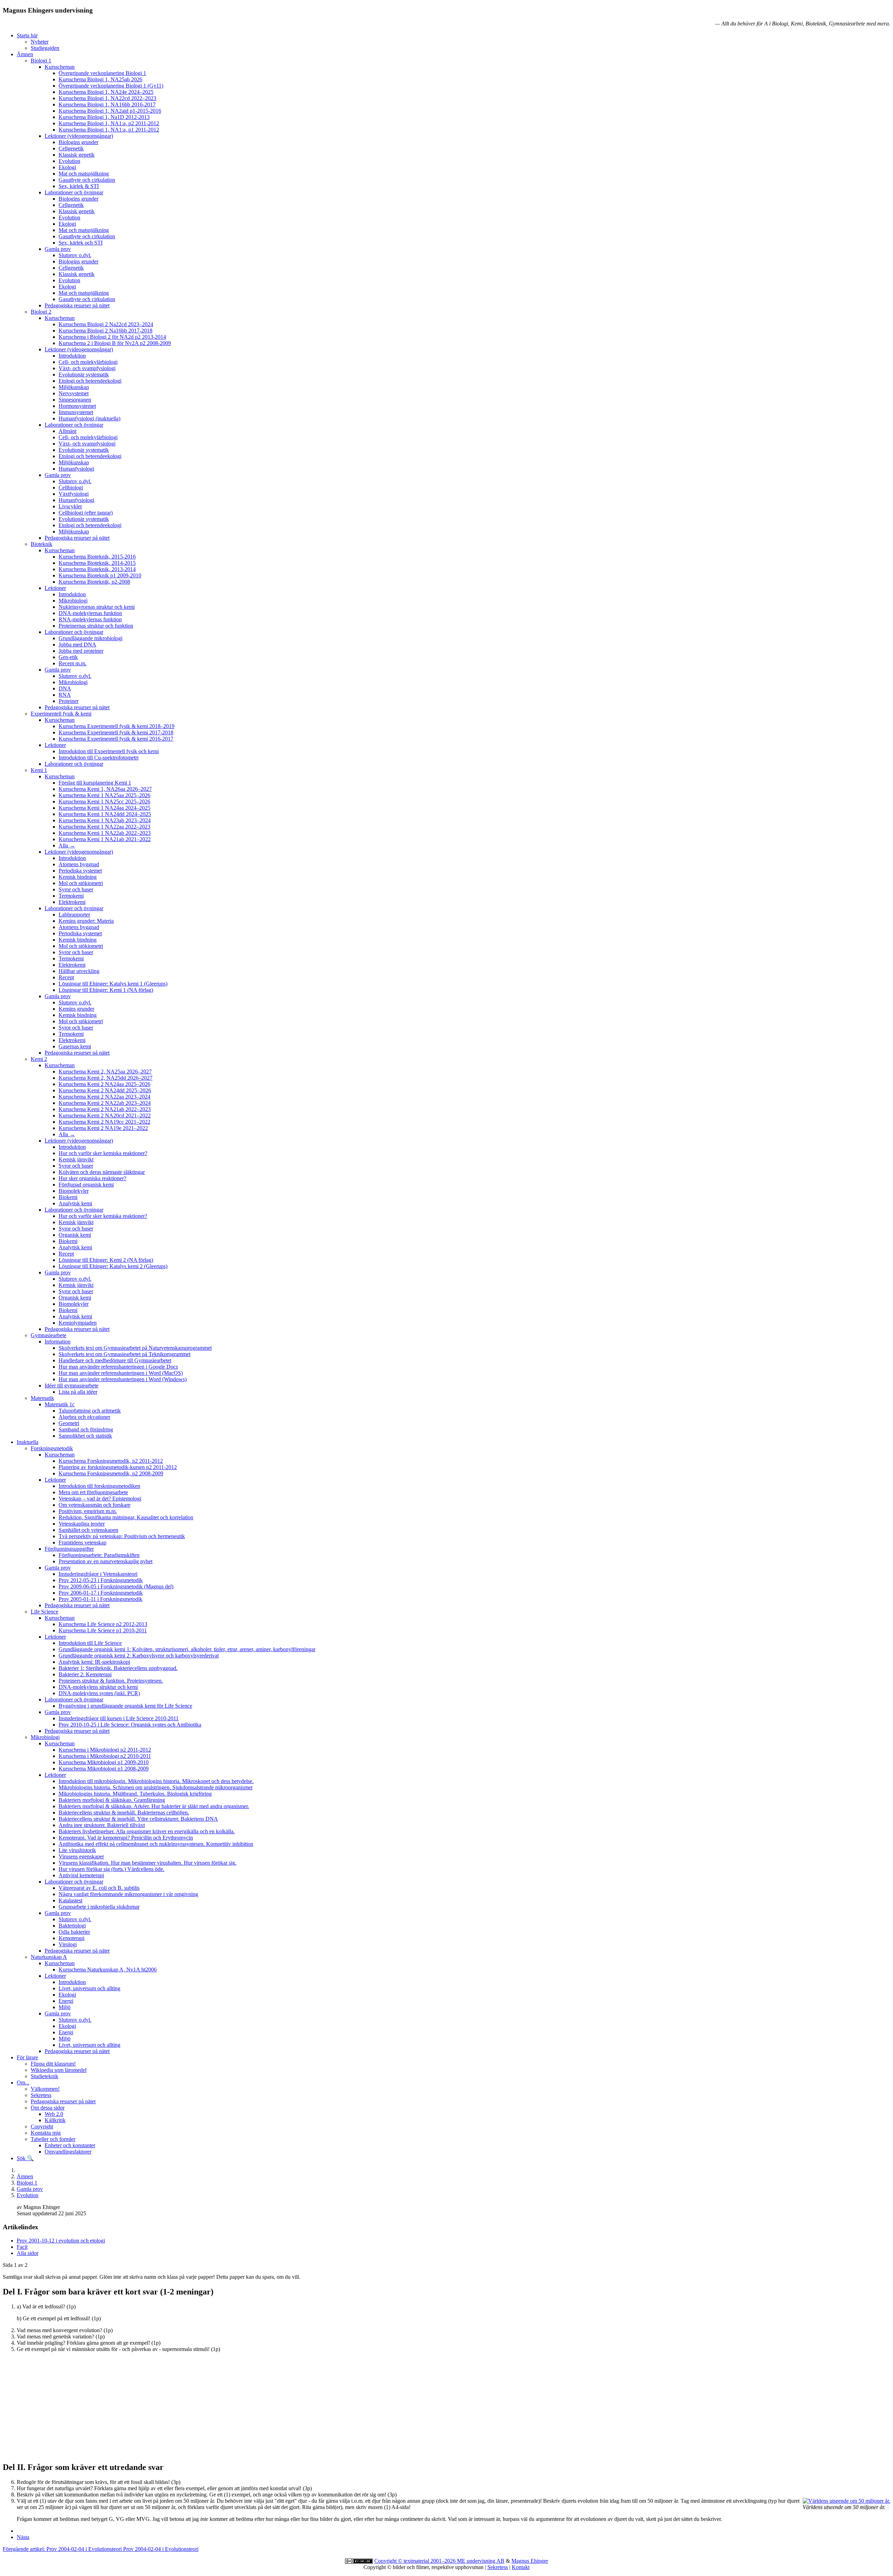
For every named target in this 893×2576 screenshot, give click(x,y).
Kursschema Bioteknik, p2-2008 (94, 582)
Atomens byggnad (79, 864)
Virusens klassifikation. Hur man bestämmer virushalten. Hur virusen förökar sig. (148, 1863)
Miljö (65, 2007)
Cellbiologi (71, 488)
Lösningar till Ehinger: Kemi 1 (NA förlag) (106, 990)
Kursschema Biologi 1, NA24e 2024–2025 (106, 92)
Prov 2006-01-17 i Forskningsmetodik (101, 1593)
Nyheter (40, 42)
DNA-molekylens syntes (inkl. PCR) (99, 1693)
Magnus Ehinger (530, 2561)
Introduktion (72, 356)
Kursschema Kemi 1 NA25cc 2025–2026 (104, 802)
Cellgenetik (71, 148)
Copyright (42, 2126)
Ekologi (67, 167)
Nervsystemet (74, 393)
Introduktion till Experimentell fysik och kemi (109, 751)
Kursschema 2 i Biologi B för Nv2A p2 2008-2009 (115, 343)
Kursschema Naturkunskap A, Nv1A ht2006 (108, 1970)
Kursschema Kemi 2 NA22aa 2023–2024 (104, 1097)
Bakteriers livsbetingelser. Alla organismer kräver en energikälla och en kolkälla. (147, 1831)
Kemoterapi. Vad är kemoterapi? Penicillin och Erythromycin (126, 1838)
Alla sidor (28, 2253)
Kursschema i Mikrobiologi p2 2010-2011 (105, 1756)
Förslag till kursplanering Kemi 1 (95, 783)
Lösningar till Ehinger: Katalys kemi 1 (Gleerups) (113, 984)
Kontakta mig (46, 2133)
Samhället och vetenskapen (88, 1530)
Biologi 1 (41, 61)
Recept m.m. (73, 663)
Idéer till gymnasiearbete (72, 1386)
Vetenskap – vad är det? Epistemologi (100, 1499)
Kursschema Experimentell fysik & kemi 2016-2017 (116, 739)
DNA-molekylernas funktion (90, 613)
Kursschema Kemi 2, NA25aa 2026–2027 (105, 1072)
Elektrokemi (72, 902)
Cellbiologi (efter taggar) (86, 513)
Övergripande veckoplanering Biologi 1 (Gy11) (111, 86)
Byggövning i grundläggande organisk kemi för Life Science (125, 1706)
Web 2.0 (54, 2114)
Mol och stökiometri (81, 883)
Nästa (23, 2537)
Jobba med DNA (77, 645)
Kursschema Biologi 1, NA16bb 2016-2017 (107, 104)
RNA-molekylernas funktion (90, 619)
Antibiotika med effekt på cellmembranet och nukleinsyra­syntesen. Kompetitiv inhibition (156, 1844)
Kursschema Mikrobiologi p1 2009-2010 (104, 1762)
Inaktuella (28, 1442)
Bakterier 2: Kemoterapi (85, 1674)
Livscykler (70, 506)
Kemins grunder (76, 1009)
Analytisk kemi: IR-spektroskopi (94, 1662)
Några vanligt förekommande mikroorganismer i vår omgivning (128, 1894)
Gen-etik (68, 657)
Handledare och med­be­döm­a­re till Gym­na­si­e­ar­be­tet (115, 1360)
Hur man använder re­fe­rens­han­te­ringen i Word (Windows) (123, 1379)
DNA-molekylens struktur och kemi (98, 1687)
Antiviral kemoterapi (81, 1875)
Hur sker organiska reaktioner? (92, 1178)
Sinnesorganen (75, 400)
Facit (22, 2247)
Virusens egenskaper (81, 1856)
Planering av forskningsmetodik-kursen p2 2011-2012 (118, 1467)
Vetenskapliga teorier (82, 1524)
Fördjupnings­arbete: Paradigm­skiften (99, 1555)
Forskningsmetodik (52, 1448)
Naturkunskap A (49, 1957)
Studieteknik (44, 2076)
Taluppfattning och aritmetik (90, 1411)
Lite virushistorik (77, 1850)
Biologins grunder (78, 142)
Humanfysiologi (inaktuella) (89, 418)
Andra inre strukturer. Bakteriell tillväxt (102, 1825)
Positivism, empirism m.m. (88, 1511)
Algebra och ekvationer (84, 1417)
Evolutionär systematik (84, 375)
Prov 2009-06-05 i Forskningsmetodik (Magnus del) (116, 1586)
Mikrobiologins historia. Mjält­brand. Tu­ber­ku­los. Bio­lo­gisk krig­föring (135, 1794)
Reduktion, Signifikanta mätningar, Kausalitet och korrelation (126, 1517)
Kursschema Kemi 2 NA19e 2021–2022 (103, 1128)
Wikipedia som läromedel (59, 2070)
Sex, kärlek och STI (81, 243)
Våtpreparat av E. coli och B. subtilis (99, 1888)
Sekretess (41, 2095)
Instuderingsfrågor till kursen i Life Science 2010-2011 (119, 1718)
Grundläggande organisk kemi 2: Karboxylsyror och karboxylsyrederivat (139, 1656)
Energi (66, 2001)
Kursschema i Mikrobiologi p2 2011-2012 (105, 1750)
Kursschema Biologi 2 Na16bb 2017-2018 (106, 331)
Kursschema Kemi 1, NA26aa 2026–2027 (105, 789)
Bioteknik (42, 544)
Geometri (69, 1423)
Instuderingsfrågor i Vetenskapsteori (98, 1574)
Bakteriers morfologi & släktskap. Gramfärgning (112, 1800)
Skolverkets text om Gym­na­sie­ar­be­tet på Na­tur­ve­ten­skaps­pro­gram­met (135, 1348)
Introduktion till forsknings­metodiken (99, 1486)
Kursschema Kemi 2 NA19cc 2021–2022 (104, 1122)
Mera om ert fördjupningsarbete (93, 1492)
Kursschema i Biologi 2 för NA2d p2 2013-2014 (112, 337)
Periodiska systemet (80, 871)
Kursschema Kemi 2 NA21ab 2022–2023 (105, 1109)
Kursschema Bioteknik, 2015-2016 (97, 557)
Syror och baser (76, 889)
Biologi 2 (41, 312)
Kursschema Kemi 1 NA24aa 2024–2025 (104, 808)
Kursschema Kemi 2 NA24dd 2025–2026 (105, 1090)
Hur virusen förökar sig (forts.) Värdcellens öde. (111, 1869)
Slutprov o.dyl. (75, 255)
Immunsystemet (76, 412)
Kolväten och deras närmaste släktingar (102, 1172)
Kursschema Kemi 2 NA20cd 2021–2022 (105, 1115)
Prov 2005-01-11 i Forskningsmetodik (100, 1599)
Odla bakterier (74, 1932)
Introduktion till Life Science (90, 1643)
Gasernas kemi (75, 1046)
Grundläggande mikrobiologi (91, 638)
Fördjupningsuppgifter (69, 1549)
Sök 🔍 (25, 2158)
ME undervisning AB (481, 2561)
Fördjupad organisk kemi (86, 1185)
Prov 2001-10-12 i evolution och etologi (61, 2241)
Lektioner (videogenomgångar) (79, 136)
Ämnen (25, 54)
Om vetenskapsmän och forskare (95, 1505)
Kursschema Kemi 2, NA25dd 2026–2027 (106, 1078)
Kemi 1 (39, 770)
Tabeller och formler (53, 2139)
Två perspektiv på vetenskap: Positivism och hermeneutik (122, 1536)
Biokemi (68, 1197)
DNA (65, 688)
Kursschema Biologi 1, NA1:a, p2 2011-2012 (109, 123)
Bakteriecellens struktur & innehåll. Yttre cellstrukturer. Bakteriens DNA (138, 1819)
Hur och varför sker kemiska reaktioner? (103, 1153)
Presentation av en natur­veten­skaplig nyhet (106, 1561)
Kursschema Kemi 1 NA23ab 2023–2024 (105, 820)
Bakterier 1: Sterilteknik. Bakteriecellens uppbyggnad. (118, 1668)
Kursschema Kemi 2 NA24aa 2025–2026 (104, 1084)
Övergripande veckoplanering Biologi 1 (102, 73)
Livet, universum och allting (89, 1988)
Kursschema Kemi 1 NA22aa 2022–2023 (104, 827)
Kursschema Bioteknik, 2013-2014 (97, 569)
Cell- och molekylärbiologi (88, 362)
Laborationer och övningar (74, 192)
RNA (65, 695)
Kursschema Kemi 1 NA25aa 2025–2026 (104, 795)
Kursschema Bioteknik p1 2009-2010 (100, 575)
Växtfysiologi (74, 494)
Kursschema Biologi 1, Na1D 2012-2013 (104, 117)
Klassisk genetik (77, 155)
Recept (66, 977)
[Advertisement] (212, 2407)
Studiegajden (45, 48)
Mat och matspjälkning (84, 174)
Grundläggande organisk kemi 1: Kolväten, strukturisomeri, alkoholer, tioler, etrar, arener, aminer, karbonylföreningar (187, 1649)
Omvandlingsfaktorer (68, 2152)
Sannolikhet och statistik (85, 1436)
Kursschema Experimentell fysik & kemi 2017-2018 (116, 732)
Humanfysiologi (76, 469)
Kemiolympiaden (78, 1323)
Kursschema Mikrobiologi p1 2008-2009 (104, 1769)
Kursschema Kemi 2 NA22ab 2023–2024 (105, 1103)
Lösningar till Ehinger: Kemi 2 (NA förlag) (106, 1260)
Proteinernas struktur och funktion (96, 626)
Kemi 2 (39, 1059)
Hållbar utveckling (79, 971)
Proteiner (69, 701)
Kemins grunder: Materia (86, 921)
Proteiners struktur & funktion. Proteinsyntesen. (111, 1681)
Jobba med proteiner (81, 651)
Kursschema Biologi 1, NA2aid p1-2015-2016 (110, 111)
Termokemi (71, 896)
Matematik (42, 1398)
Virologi (68, 1944)
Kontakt (521, 2567)
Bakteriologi (72, 1926)
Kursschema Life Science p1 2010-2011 (103, 1630)
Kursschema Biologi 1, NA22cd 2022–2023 (107, 98)
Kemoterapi (72, 1938)
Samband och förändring (86, 1429)
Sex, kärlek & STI (79, 186)
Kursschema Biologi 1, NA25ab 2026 (100, 79)
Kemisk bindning (78, 877)
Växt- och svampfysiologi (87, 368)
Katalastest (70, 1900)
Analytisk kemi (75, 1203)
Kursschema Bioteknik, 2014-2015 (97, 563)
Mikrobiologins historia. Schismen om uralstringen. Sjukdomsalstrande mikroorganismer (156, 1787)
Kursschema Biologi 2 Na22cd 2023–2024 (106, 324)
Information (58, 1342)
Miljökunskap (74, 387)
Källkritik (55, 2120)
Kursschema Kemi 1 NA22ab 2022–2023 (105, 833)
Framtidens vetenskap (82, 1542)
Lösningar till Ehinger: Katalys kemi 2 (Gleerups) (113, 1266)
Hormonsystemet (77, 406)
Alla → (67, 845)
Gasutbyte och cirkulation (87, 180)
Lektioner (55, 588)
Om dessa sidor (48, 2108)
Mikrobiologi (73, 601)
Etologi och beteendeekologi (90, 381)
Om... (23, 2083)
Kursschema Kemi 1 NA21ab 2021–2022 (105, 839)
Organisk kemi (75, 1235)
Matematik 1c (60, 1404)
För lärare (27, 2057)
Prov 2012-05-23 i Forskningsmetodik (101, 1580)
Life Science (44, 1612)
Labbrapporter (74, 915)
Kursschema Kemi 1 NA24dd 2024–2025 (105, 814)
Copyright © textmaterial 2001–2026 (416, 2561)
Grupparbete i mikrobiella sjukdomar (99, 1907)
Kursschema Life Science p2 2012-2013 (103, 1624)
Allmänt (67, 431)
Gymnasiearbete (48, 1335)
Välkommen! (45, 2089)
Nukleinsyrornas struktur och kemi (97, 607)
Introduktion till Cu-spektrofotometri (99, 758)
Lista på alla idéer (78, 1392)
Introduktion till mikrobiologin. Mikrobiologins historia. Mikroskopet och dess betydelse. (156, 1781)
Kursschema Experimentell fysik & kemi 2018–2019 (117, 726)
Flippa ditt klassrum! (53, 2064)
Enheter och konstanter (70, 2145)
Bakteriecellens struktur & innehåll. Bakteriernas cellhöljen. (124, 1813)
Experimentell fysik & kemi (61, 714)
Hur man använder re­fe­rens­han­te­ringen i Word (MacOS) (121, 1373)
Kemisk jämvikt (76, 1159)
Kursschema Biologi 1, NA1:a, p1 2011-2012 (109, 130)
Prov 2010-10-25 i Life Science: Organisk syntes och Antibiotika (130, 1725)
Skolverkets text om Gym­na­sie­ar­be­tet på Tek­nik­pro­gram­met (125, 1354)
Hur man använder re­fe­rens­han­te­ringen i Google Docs (118, 1367)
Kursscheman (60, 67)
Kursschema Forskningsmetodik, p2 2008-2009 (111, 1473)
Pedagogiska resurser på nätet (77, 305)
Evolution (69, 161)
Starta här (27, 35)
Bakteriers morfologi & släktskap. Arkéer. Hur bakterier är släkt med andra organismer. (154, 1806)
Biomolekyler (74, 1191)
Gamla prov (58, 249)
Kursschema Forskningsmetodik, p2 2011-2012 (111, 1461)
